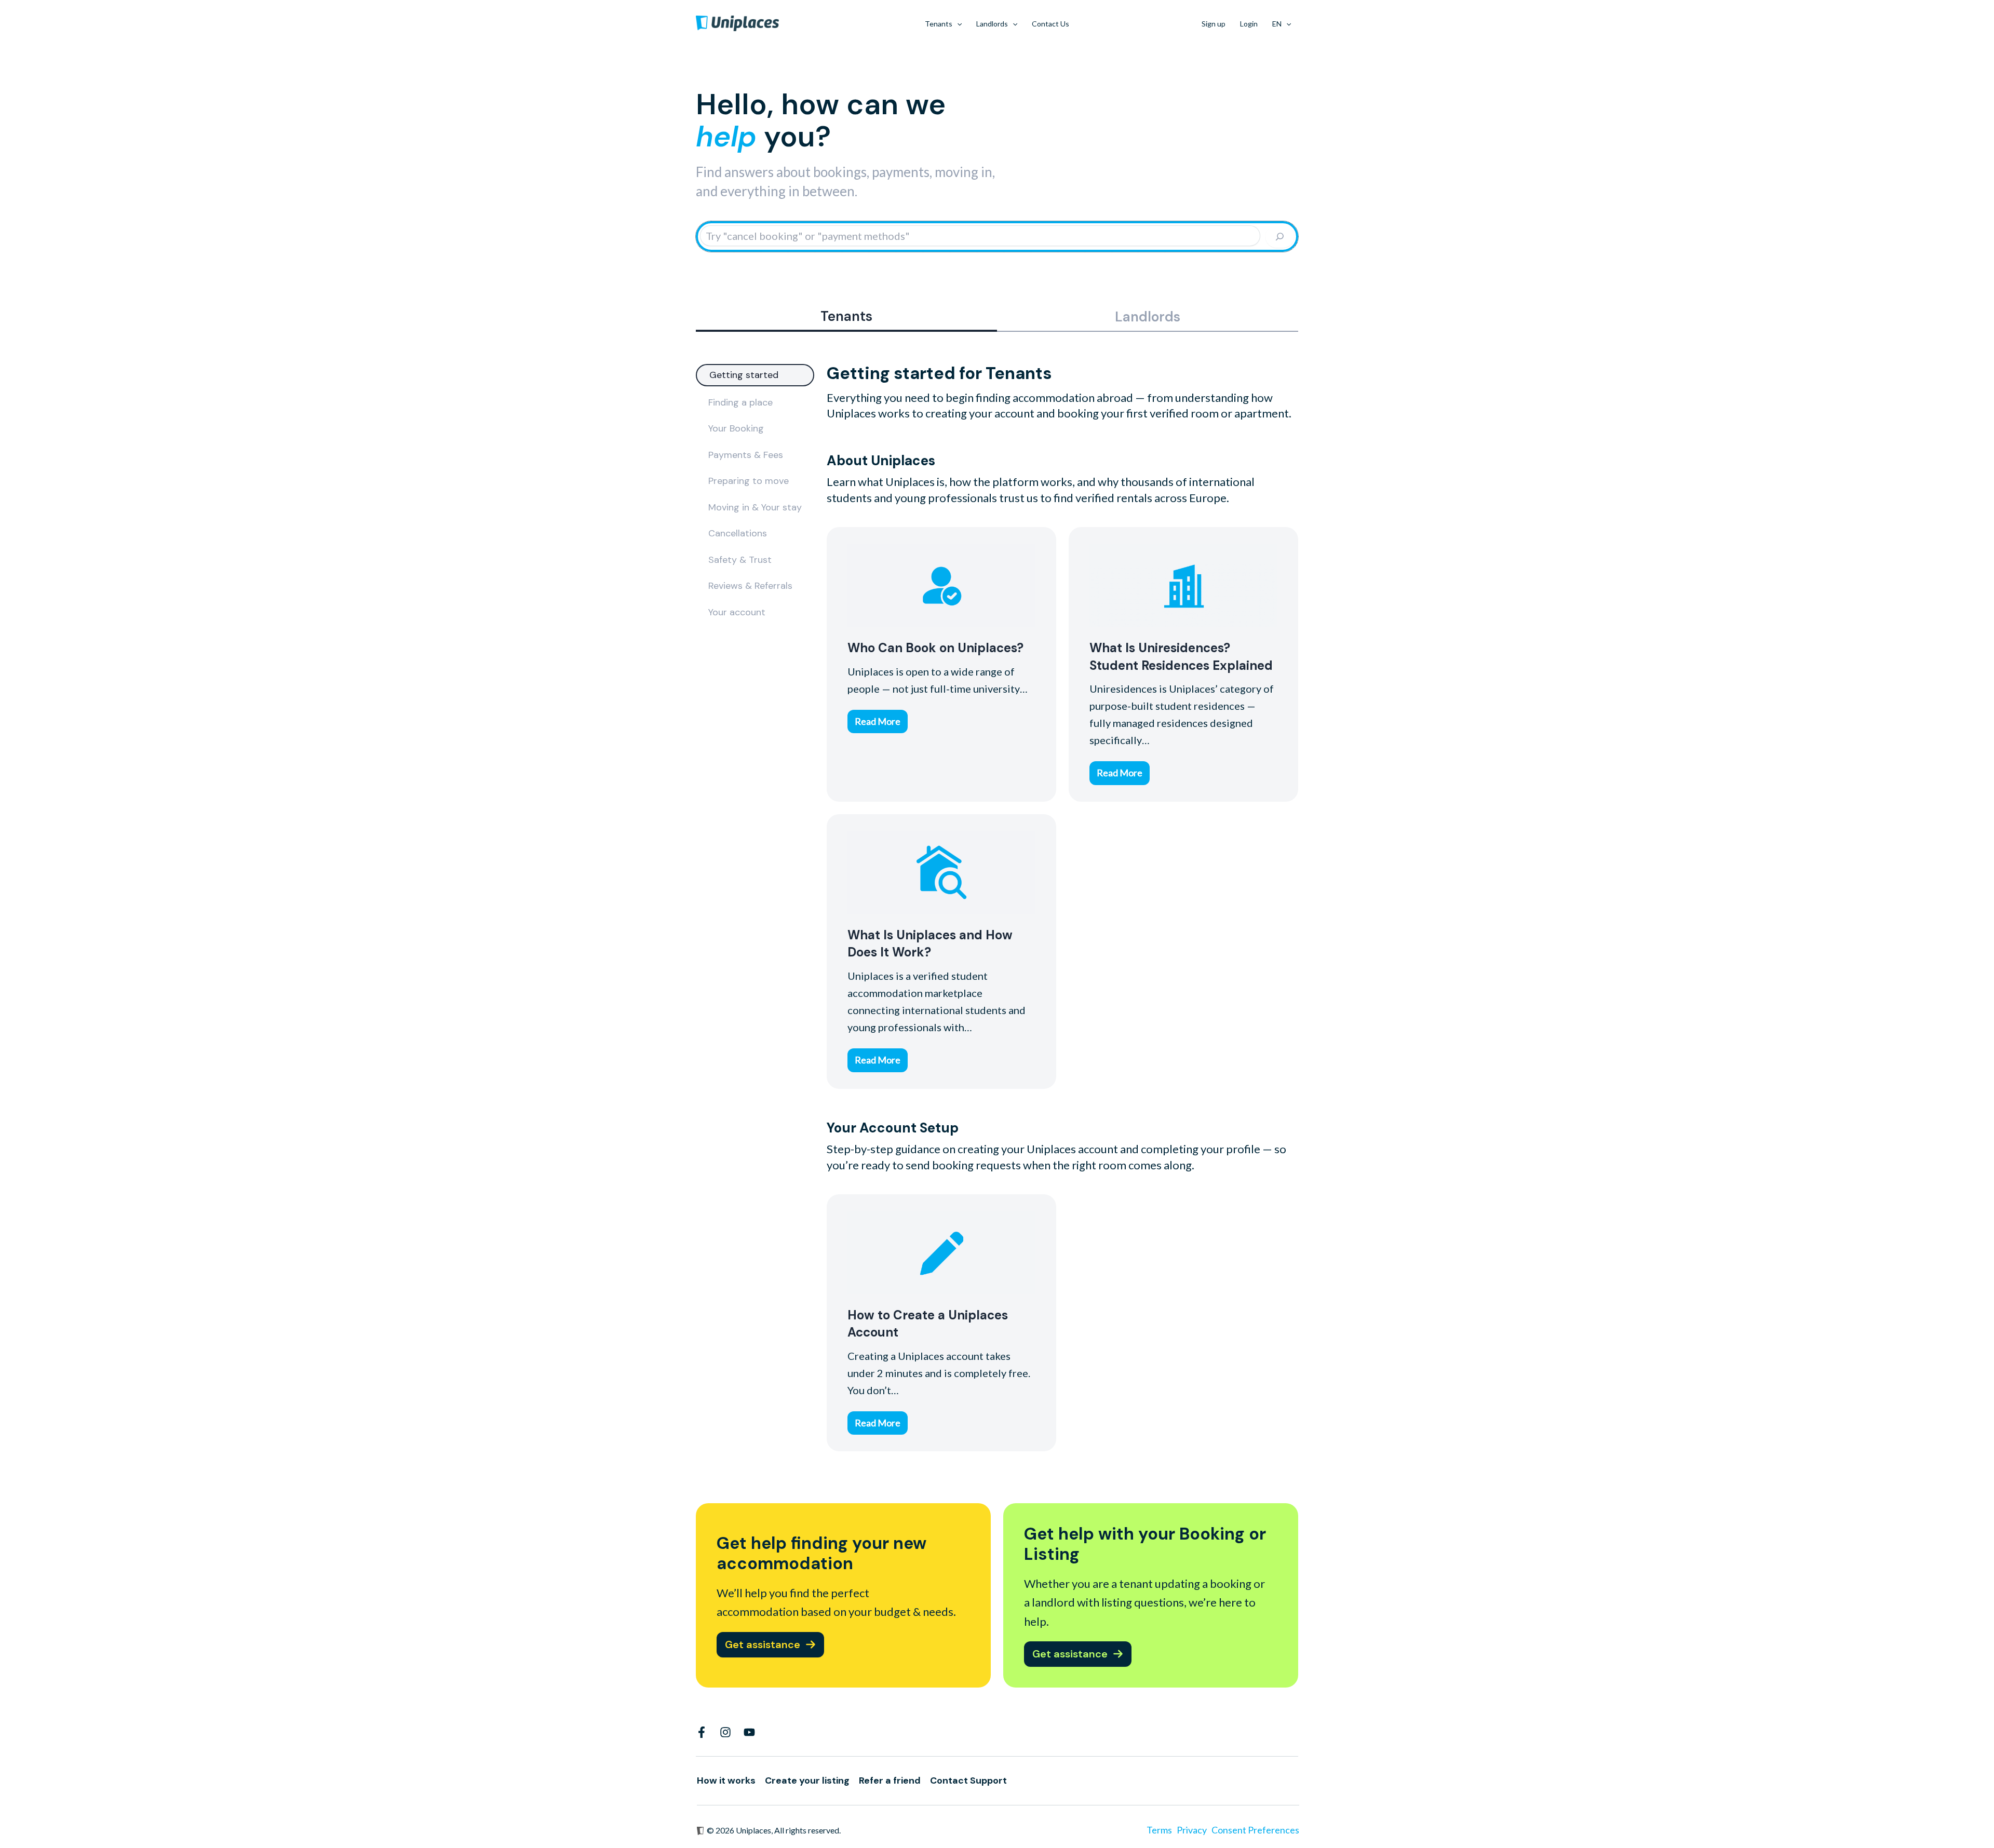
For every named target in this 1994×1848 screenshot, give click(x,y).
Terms (1159, 1830)
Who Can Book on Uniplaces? (941, 585)
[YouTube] (749, 1732)
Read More (878, 721)
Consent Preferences (1255, 1830)
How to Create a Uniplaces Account (941, 1251)
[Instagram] (725, 1732)
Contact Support (968, 1780)
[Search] (1280, 237)
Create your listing (807, 1780)
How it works (726, 1780)
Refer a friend (890, 1780)
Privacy (1192, 1830)
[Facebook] (702, 1732)
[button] (957, 24)
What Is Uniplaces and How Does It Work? (941, 872)
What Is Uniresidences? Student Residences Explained (1183, 585)
